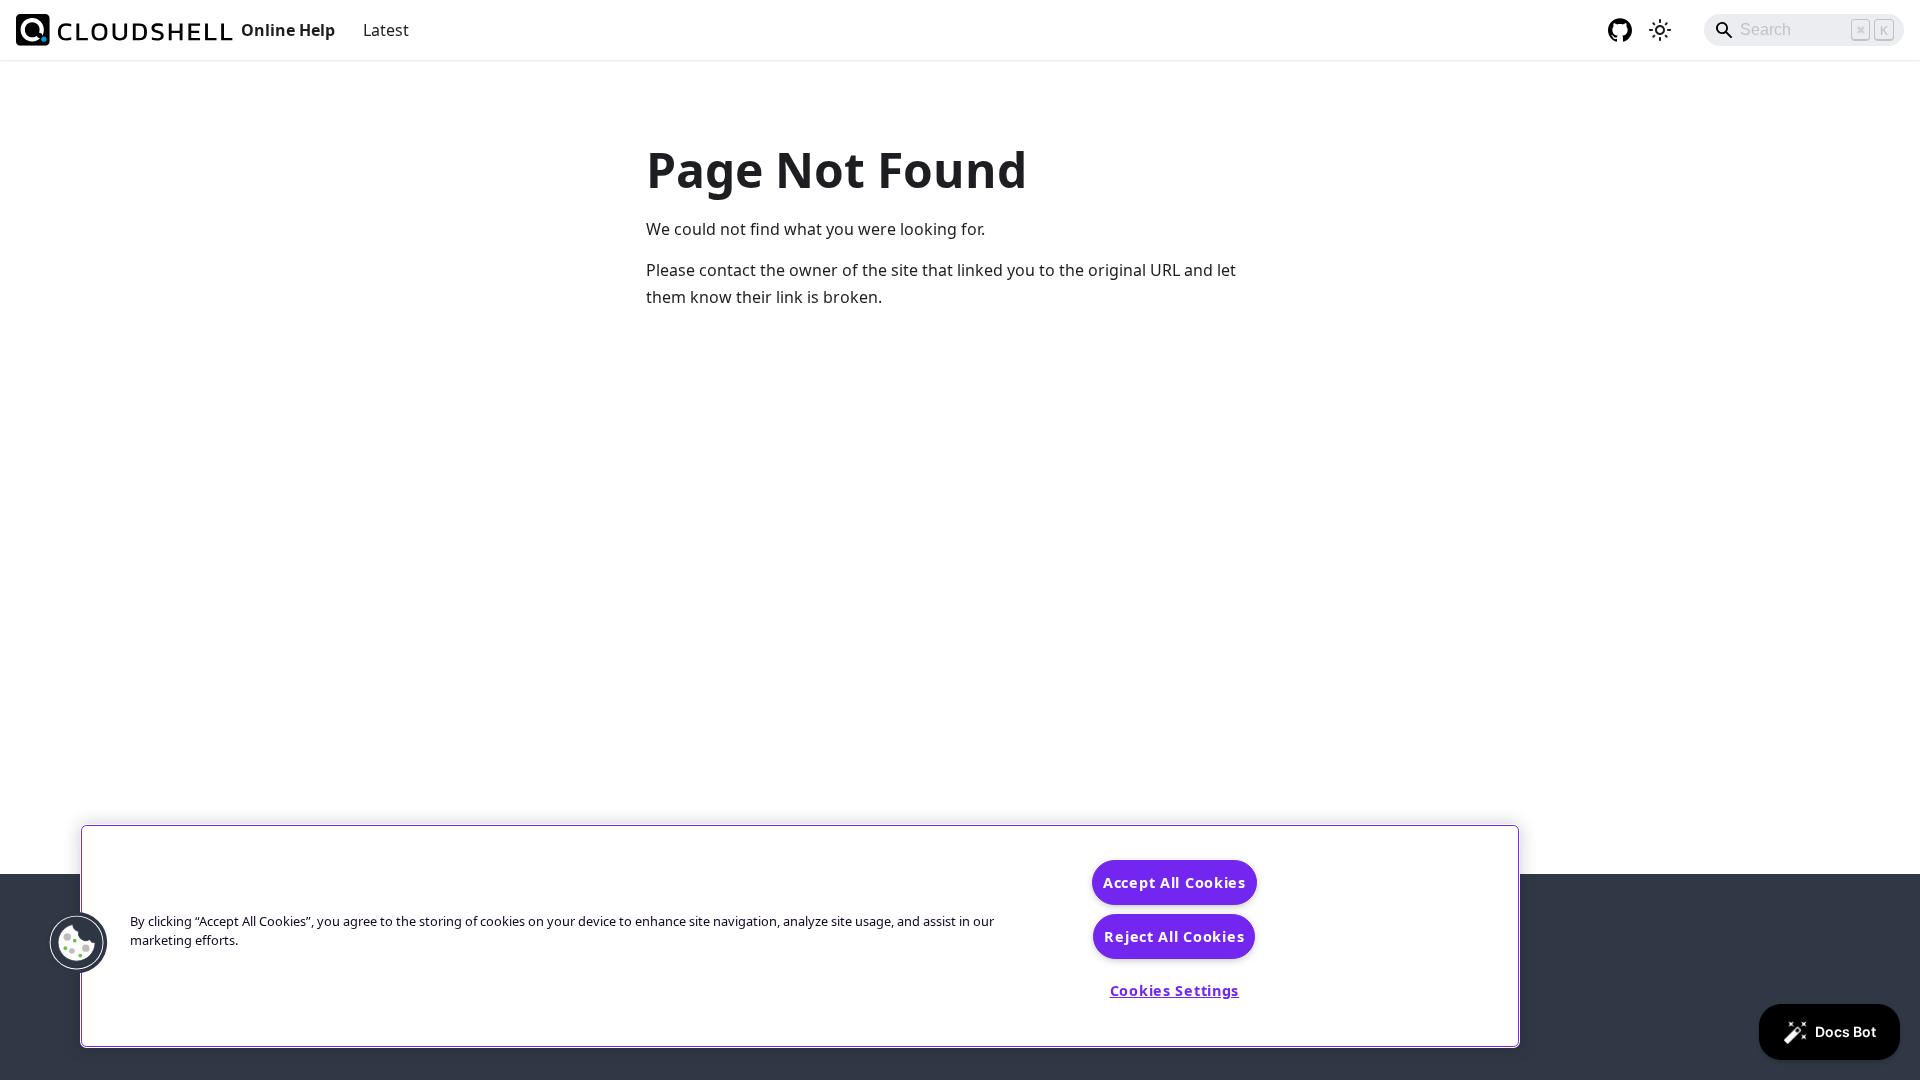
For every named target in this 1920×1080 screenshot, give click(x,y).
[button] (77, 943)
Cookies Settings (1175, 990)
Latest (386, 30)
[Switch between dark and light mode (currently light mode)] (1660, 30)
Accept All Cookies (1174, 882)
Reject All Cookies (1174, 936)
